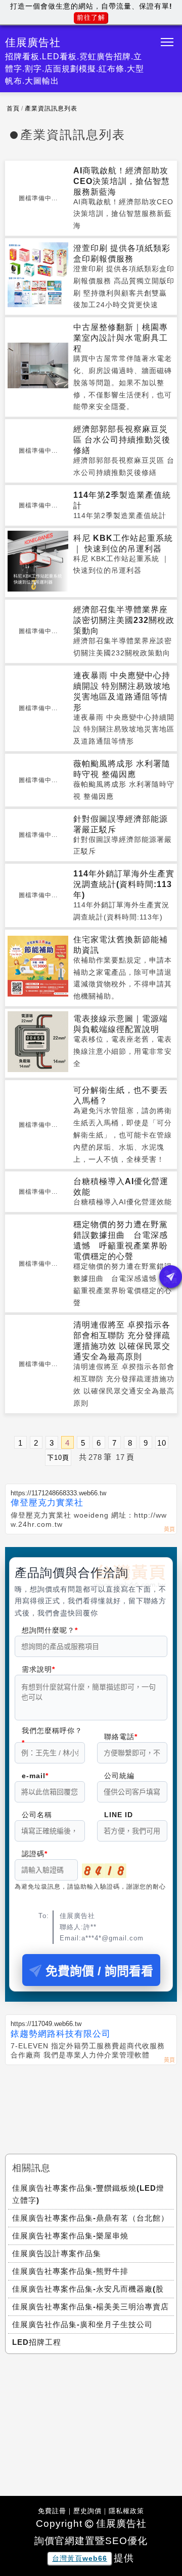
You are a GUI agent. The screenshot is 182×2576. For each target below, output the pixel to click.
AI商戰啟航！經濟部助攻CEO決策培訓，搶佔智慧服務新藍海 (122, 181)
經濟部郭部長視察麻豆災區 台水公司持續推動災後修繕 (122, 440)
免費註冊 (52, 2511)
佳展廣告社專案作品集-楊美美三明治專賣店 (90, 2307)
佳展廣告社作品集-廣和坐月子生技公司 (82, 2324)
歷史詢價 (87, 2511)
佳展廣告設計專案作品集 (57, 2253)
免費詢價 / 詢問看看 (99, 1971)
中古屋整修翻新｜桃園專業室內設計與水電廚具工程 (121, 338)
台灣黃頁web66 (80, 2558)
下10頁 (58, 1458)
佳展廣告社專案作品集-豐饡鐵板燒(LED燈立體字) (88, 2194)
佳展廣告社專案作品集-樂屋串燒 (70, 2236)
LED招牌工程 (37, 2342)
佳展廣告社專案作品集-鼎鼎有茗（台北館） (90, 2218)
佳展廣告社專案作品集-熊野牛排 (70, 2271)
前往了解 (91, 17)
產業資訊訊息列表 (51, 108)
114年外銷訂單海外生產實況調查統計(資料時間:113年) (124, 884)
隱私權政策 (126, 2511)
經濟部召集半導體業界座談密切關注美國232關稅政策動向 (124, 620)
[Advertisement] (91, 2101)
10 (162, 1443)
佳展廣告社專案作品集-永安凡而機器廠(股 (88, 2289)
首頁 (13, 108)
